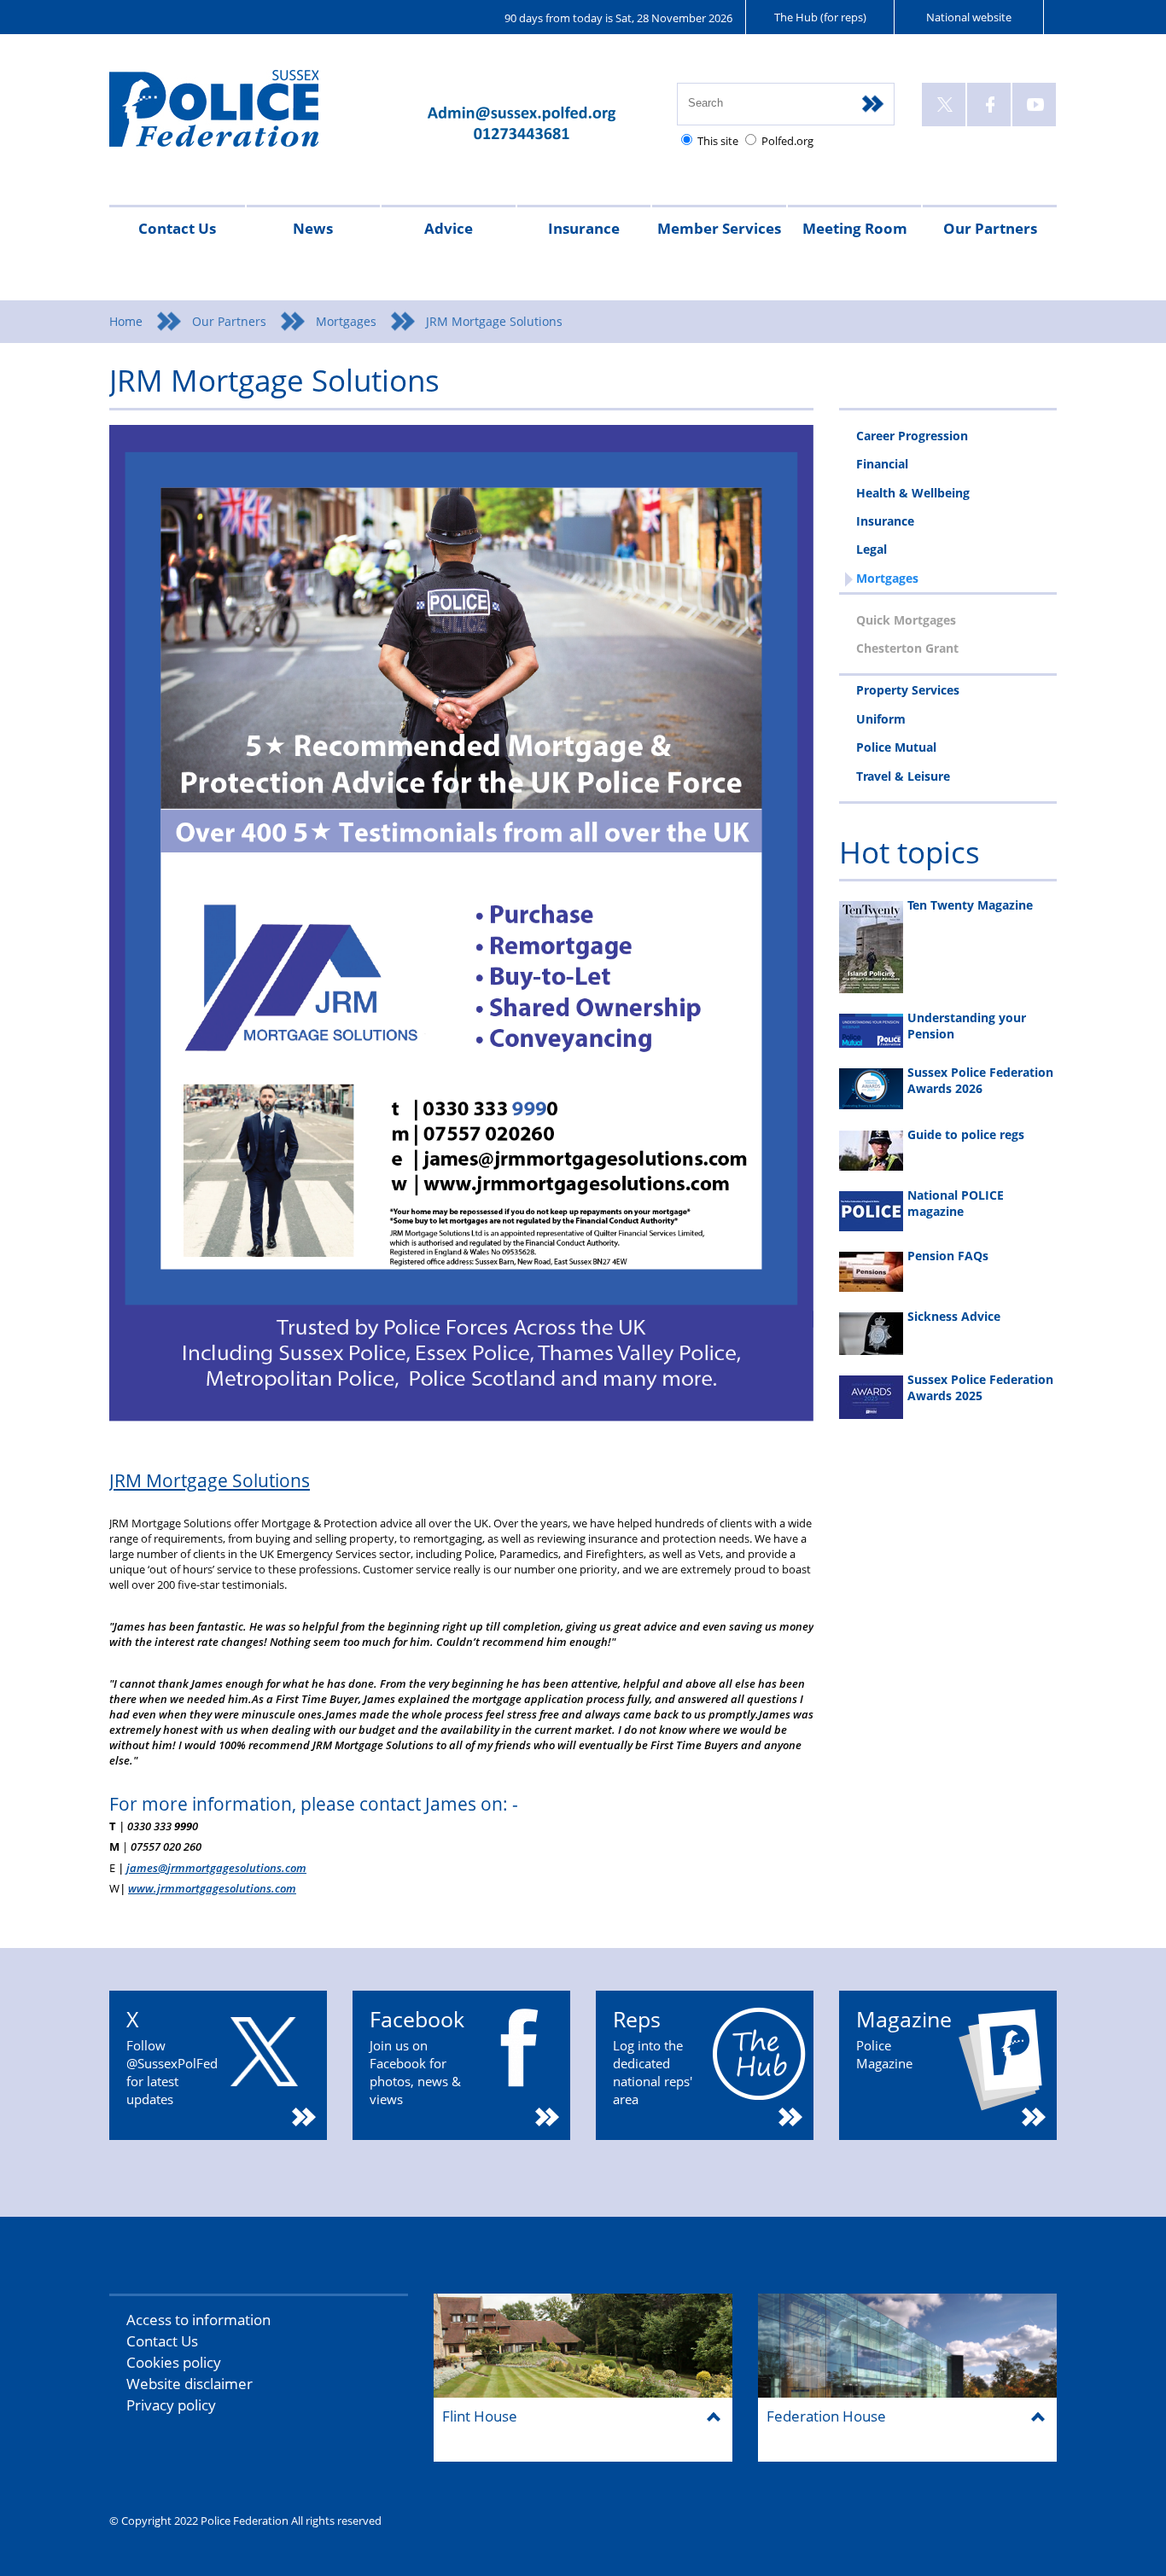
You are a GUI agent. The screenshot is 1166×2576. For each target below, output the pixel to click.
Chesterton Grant (907, 648)
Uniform (881, 719)
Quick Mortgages (906, 620)
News (313, 228)
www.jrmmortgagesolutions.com (212, 1888)
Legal (872, 549)
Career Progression (912, 436)
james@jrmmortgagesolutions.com (216, 1868)
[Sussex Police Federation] (239, 116)
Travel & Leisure (903, 776)
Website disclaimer (189, 2384)
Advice (449, 228)
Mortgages (346, 321)
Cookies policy (174, 2362)
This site (718, 141)
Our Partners (990, 228)
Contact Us (177, 228)
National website (969, 17)
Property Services (908, 690)
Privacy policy (171, 2405)
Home (126, 321)
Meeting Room (855, 228)
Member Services (719, 228)
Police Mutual (896, 747)
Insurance (584, 228)
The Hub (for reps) (820, 17)
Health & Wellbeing (913, 493)
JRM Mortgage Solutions (210, 1480)
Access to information (198, 2320)
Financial (882, 464)
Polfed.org (787, 141)
